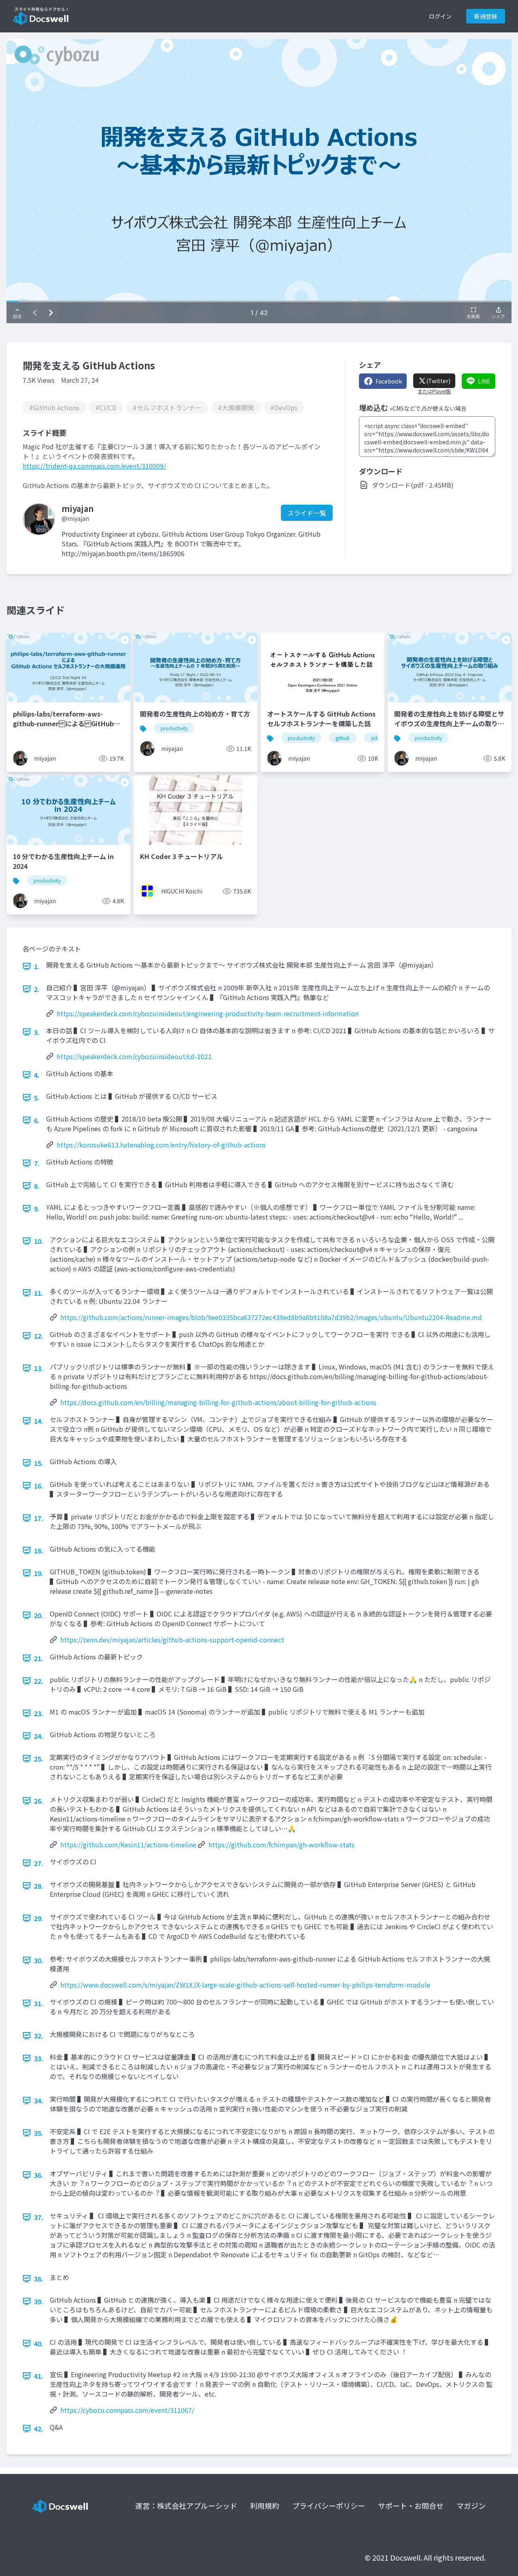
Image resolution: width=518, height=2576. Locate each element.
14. (39, 1421)
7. (37, 1163)
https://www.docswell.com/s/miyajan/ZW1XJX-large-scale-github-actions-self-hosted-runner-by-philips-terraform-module (245, 1985)
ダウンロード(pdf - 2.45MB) (413, 485)
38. (39, 2279)
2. (37, 989)
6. (37, 1120)
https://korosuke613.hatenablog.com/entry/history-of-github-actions (161, 1145)
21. (39, 1658)
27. (39, 1863)
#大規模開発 (236, 407)
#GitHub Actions (54, 407)
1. (37, 966)
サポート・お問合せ (411, 2506)
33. (39, 2058)
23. (39, 1713)
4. (37, 1075)
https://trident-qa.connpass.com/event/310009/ (94, 466)
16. (39, 1486)
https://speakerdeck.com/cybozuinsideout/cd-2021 (134, 1056)
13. (39, 1368)
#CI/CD (106, 407)
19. (39, 1573)
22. (39, 1681)
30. (39, 1960)
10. (39, 1241)
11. (39, 1293)
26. (39, 1801)
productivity (174, 728)
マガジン (471, 2506)
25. (39, 1759)
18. (39, 1550)
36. (39, 2175)
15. (39, 1463)
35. (39, 2133)
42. (39, 2429)
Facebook (389, 381)
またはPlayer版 (434, 391)
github (343, 738)
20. (39, 1615)
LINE (484, 381)
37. (39, 2217)
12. (39, 1336)
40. (39, 2344)
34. (39, 2100)
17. (39, 1518)
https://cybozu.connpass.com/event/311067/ (127, 2410)
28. (39, 1886)
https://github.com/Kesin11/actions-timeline (128, 1845)
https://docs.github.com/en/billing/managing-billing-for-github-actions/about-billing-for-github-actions (218, 1402)
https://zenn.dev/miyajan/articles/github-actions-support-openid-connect (172, 1640)
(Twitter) (438, 381)
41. (39, 2376)
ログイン (440, 16)
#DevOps (284, 407)
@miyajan (75, 518)
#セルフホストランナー (167, 407)
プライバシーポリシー (329, 2506)
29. (39, 1918)
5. (37, 1098)
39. (39, 2301)
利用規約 (265, 2506)
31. (39, 2003)
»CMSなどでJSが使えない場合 (428, 408)
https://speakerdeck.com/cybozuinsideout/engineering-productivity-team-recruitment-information (208, 1013)
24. (39, 1736)
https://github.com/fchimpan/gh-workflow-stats (281, 1845)
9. (37, 1209)
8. (37, 1186)
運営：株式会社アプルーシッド (186, 2506)
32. (39, 2036)
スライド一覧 (307, 513)
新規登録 (486, 16)
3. (37, 1032)
